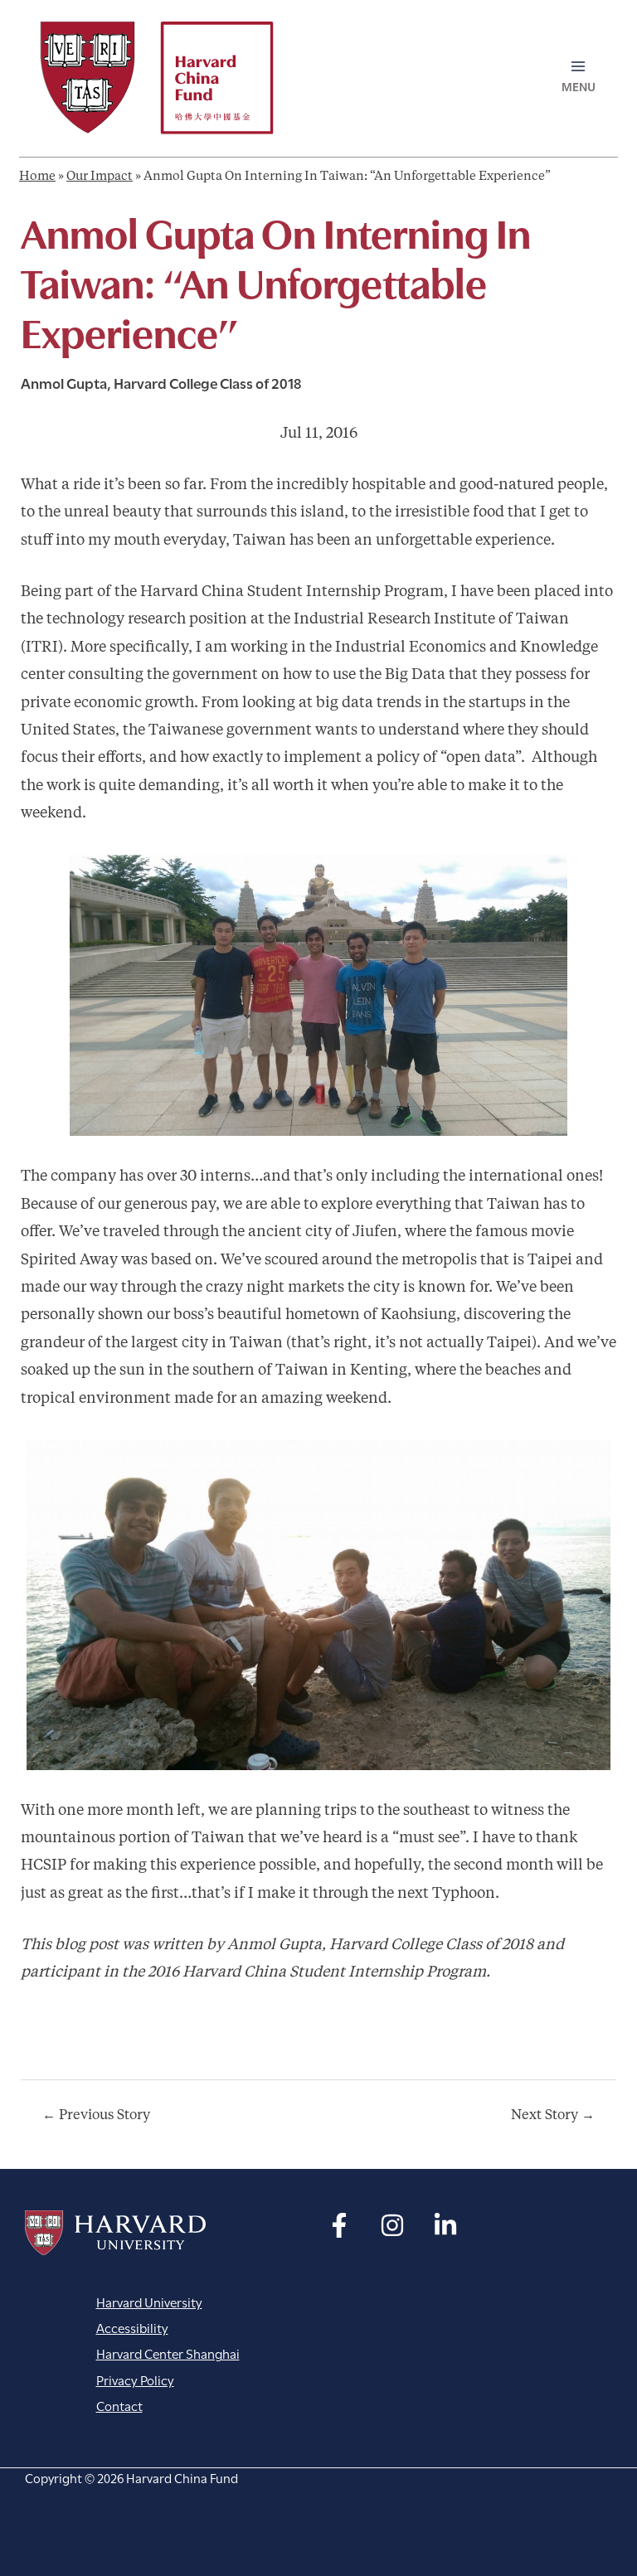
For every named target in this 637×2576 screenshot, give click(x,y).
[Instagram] (392, 2225)
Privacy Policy (135, 2379)
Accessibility (132, 2327)
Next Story (553, 2116)
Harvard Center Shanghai (168, 2353)
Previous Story (96, 2116)
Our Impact (100, 177)
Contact (119, 2405)
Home (37, 177)
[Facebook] (339, 2225)
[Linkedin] (445, 2225)
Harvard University (115, 2233)
